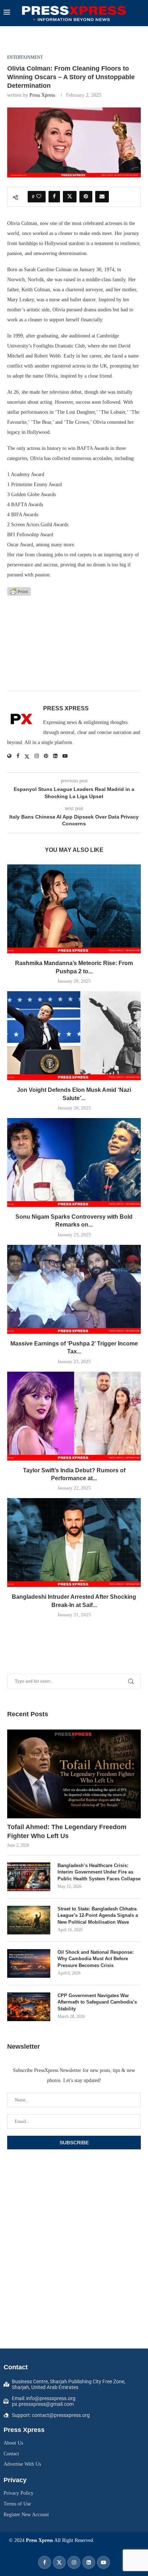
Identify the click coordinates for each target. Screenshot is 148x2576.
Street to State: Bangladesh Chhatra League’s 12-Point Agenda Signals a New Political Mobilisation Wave (98, 1915)
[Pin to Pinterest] (86, 197)
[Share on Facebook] (54, 197)
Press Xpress (42, 95)
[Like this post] (39, 197)
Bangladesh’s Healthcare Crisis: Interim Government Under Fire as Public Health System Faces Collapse (99, 1872)
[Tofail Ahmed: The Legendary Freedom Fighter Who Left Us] (74, 1774)
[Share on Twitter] (70, 197)
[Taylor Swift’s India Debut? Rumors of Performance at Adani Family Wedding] (74, 1416)
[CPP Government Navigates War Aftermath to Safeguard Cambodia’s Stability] (29, 2007)
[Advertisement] (74, 644)
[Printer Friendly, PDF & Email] (19, 591)
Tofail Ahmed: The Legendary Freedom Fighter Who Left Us (67, 1831)
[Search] (141, 13)
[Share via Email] (102, 197)
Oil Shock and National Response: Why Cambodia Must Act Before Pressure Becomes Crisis (96, 1959)
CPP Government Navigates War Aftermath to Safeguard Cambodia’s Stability (97, 2002)
